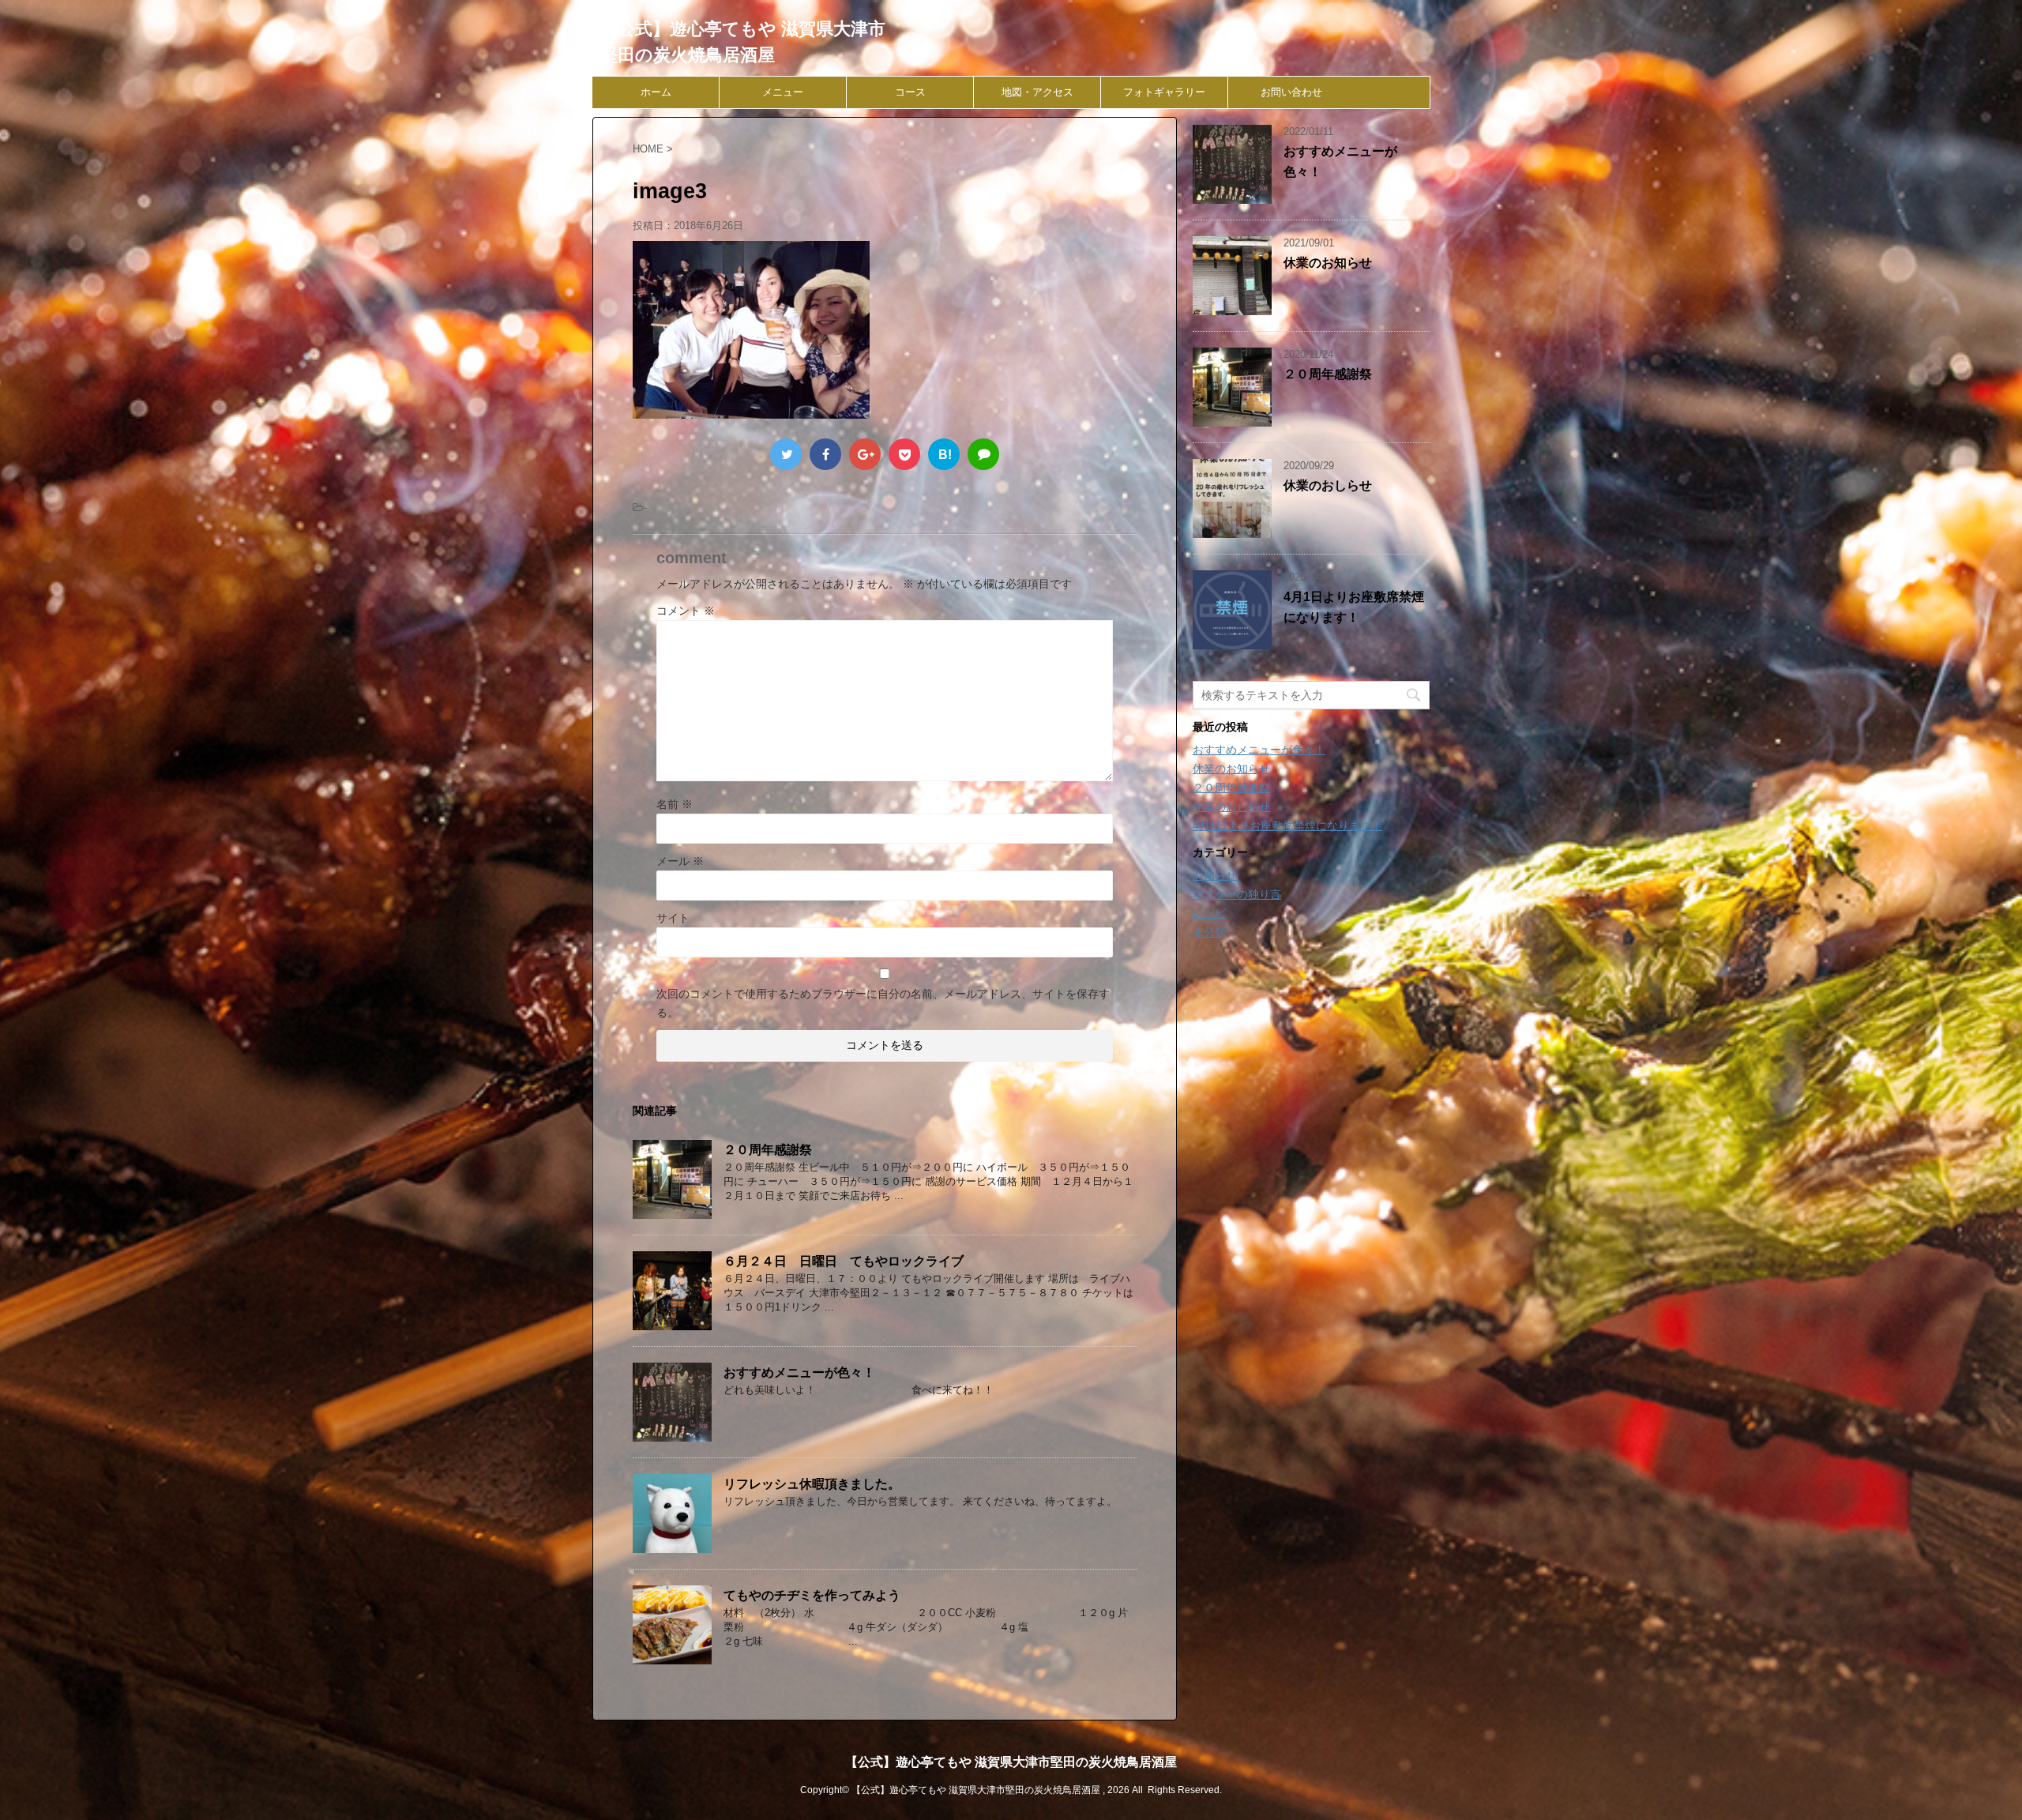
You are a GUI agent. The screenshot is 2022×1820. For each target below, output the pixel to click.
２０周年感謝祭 (768, 1150)
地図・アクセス (1037, 92)
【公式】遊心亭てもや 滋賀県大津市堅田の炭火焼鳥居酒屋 (1011, 1762)
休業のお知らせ (1328, 263)
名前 (675, 804)
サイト (673, 918)
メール (680, 861)
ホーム (656, 92)
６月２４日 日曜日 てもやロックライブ (844, 1261)
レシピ (1209, 913)
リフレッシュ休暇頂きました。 (812, 1484)
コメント (686, 611)
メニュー (783, 92)
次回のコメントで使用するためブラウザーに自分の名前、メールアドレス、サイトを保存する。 (883, 1003)
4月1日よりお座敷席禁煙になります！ (1287, 825)
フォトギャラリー (1164, 92)
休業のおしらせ (1328, 485)
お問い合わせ (1291, 92)
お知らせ (1215, 875)
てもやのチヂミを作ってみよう (812, 1595)
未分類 (1209, 932)
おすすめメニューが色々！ (799, 1373)
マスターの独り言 (1237, 894)
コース (910, 92)
